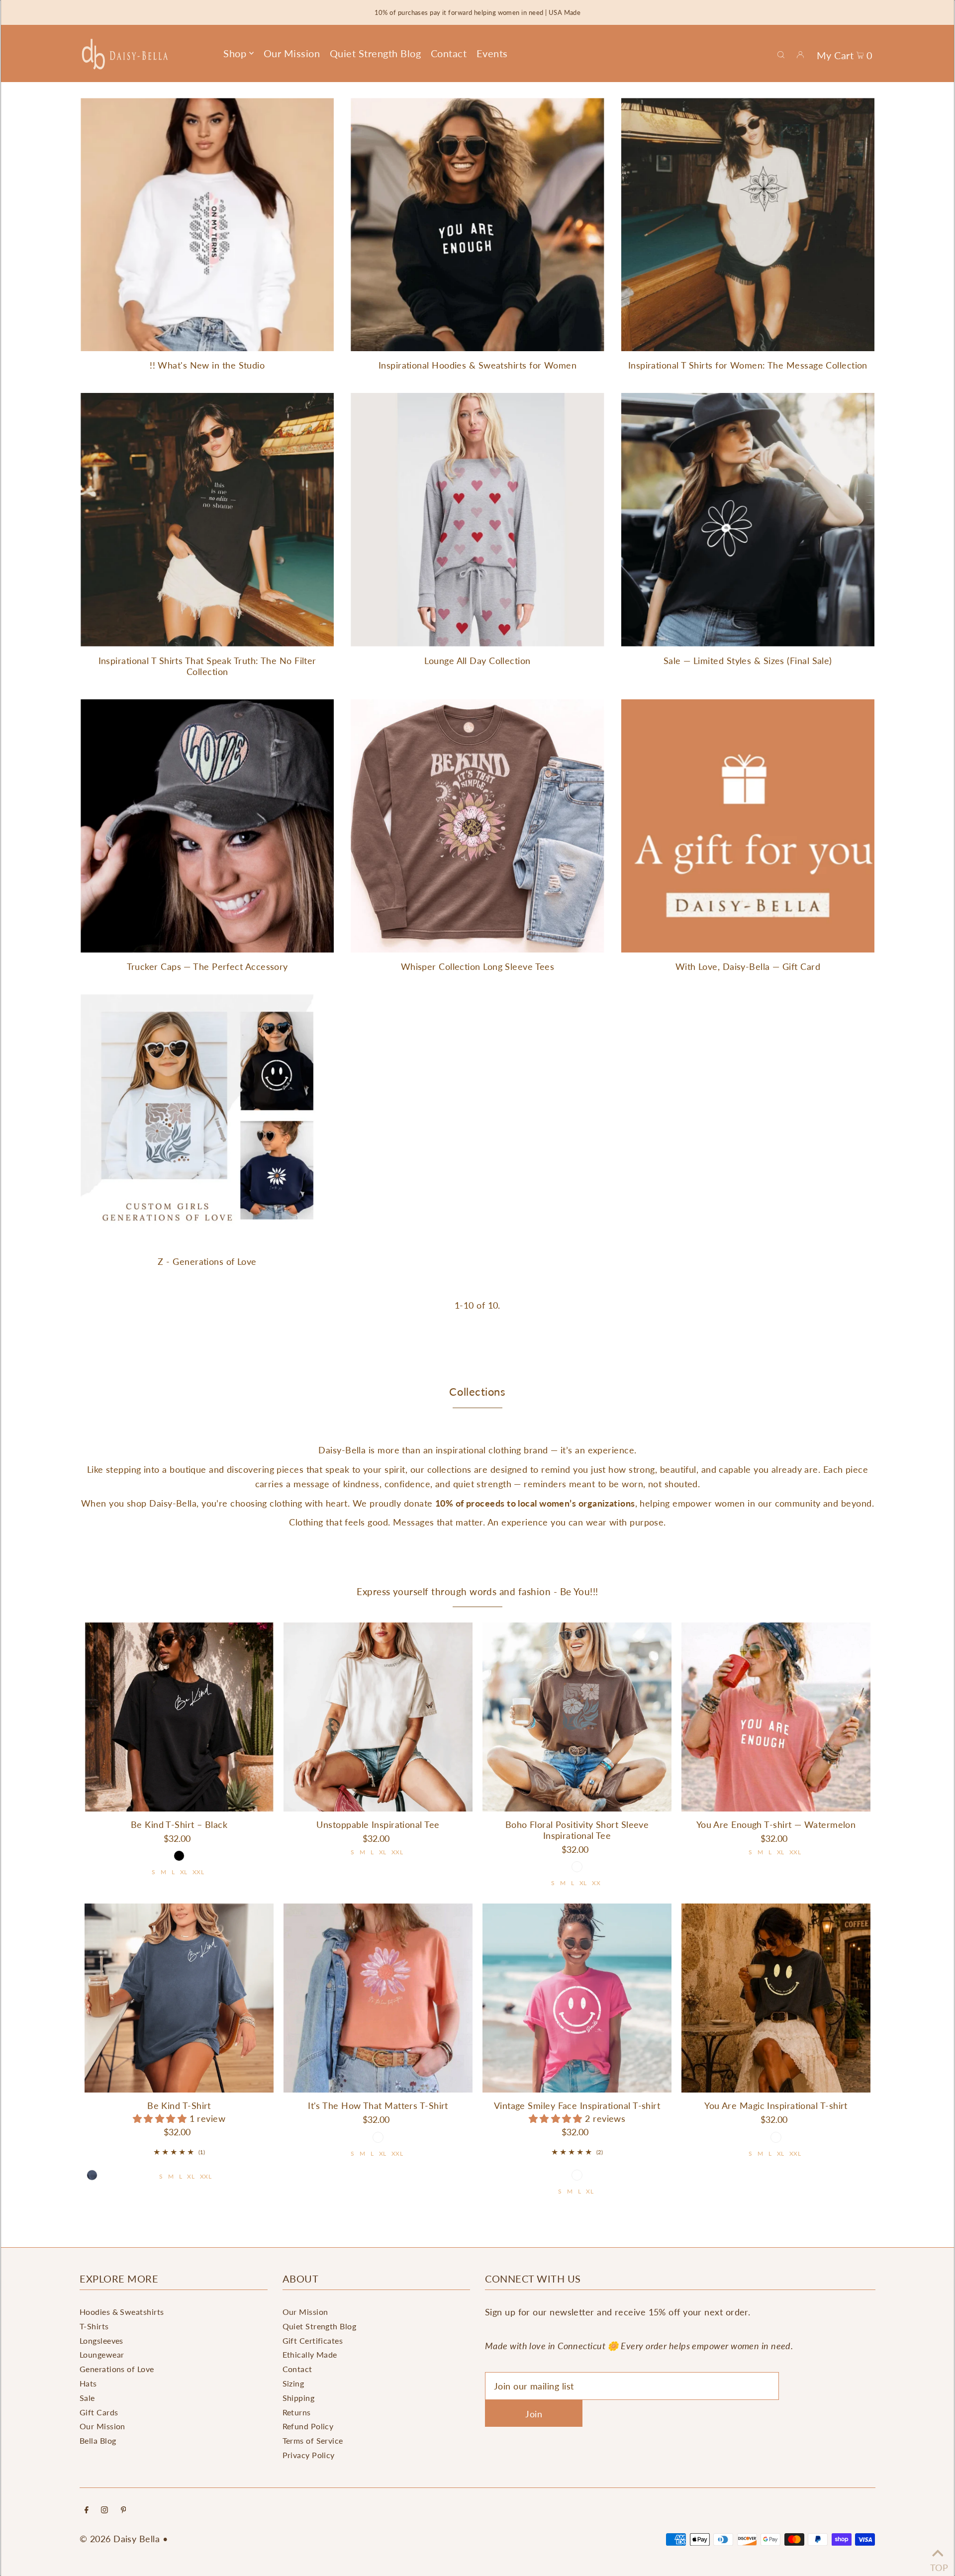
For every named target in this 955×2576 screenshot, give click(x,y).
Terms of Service (313, 2440)
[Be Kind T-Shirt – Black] (179, 1717)
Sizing (293, 2383)
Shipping (299, 2398)
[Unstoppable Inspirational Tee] (378, 1717)
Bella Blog (98, 2440)
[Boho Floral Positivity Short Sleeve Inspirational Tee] (577, 1717)
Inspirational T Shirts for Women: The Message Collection (748, 365)
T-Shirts (94, 2326)
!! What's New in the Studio (207, 365)
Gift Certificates (313, 2340)
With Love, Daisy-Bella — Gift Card (748, 966)
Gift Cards (99, 2412)
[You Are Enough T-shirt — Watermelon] (776, 1717)
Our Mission (102, 2426)
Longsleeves (101, 2340)
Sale (87, 2398)
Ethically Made (310, 2354)
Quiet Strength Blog (320, 2326)
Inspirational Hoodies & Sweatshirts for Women (477, 365)
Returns (297, 2412)
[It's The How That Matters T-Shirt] (378, 1998)
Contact (297, 2369)
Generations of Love (117, 2369)
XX (596, 1883)
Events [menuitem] (492, 53)
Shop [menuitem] (235, 53)
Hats (88, 2383)
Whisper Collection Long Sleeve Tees (478, 966)
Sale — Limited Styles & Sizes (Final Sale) (748, 661)
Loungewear (102, 2354)
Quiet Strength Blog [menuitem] (376, 53)
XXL (198, 1872)
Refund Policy (308, 2426)
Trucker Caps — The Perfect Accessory (207, 966)
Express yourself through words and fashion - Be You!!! (477, 1591)
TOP (938, 2564)
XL (184, 1872)
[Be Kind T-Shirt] (179, 1998)
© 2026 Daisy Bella (120, 2539)
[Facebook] (87, 2510)
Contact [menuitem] (449, 53)
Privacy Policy (309, 2455)
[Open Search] (781, 54)
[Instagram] (104, 2510)
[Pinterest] (124, 2510)
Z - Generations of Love (207, 1261)
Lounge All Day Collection (477, 661)
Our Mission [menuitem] (292, 53)
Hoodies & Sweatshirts (122, 2312)
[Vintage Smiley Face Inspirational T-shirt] (577, 1998)
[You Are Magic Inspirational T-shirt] (776, 1998)
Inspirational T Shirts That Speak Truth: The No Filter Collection (207, 666)
